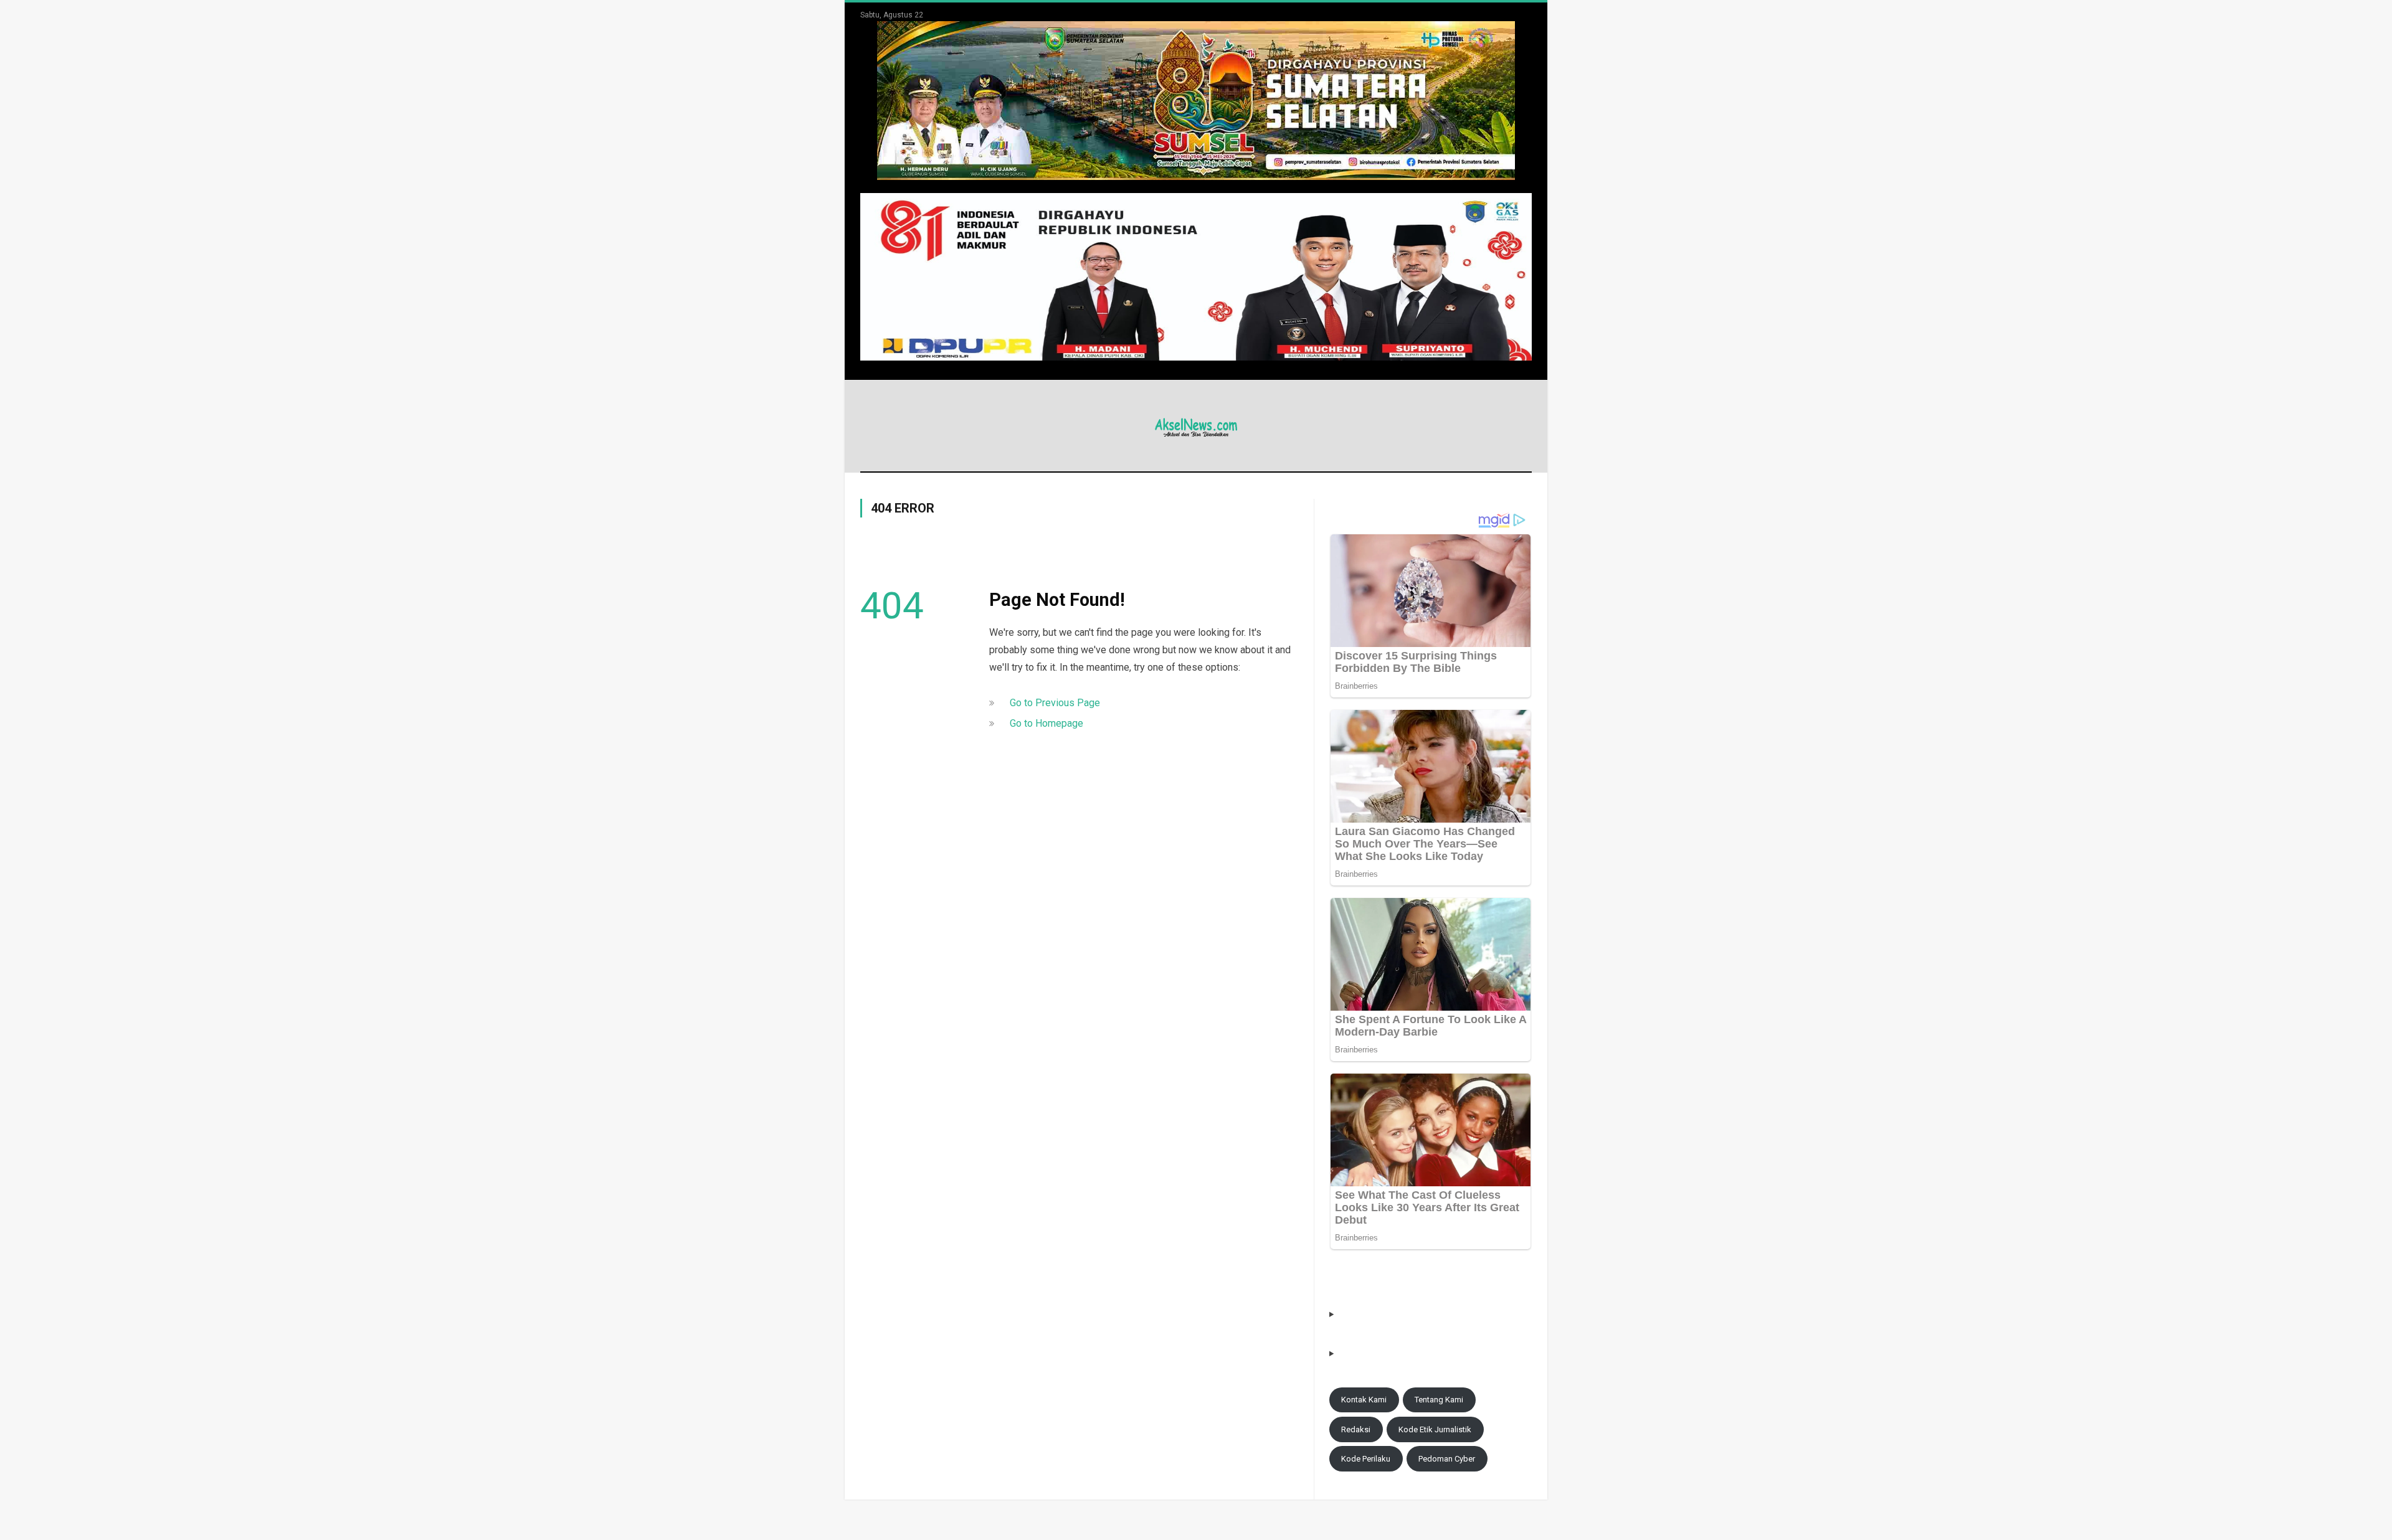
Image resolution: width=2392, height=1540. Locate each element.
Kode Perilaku (1366, 1459)
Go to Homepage (1046, 723)
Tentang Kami (1439, 1400)
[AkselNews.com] (1196, 426)
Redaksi (1356, 1429)
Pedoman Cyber (1447, 1459)
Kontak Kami (1364, 1400)
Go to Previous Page (1055, 703)
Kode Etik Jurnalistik (1435, 1429)
